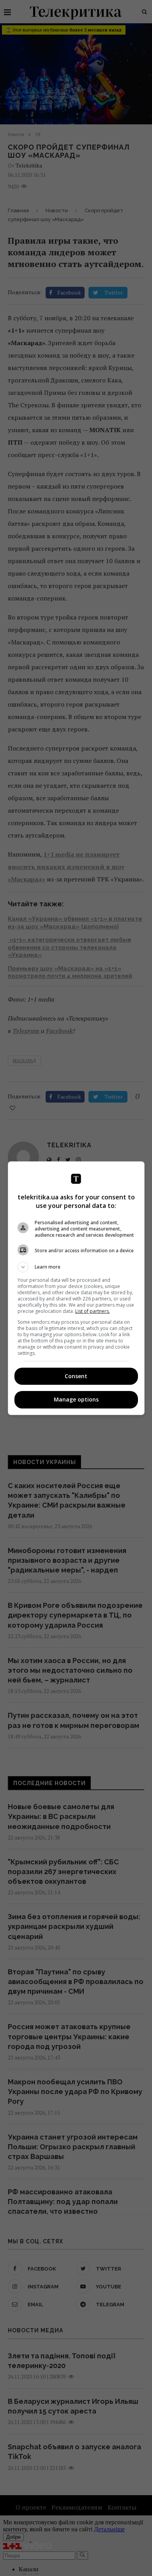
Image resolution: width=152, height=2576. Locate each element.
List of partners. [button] (93, 1311)
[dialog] (76, 1288)
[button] (76, 1267)
